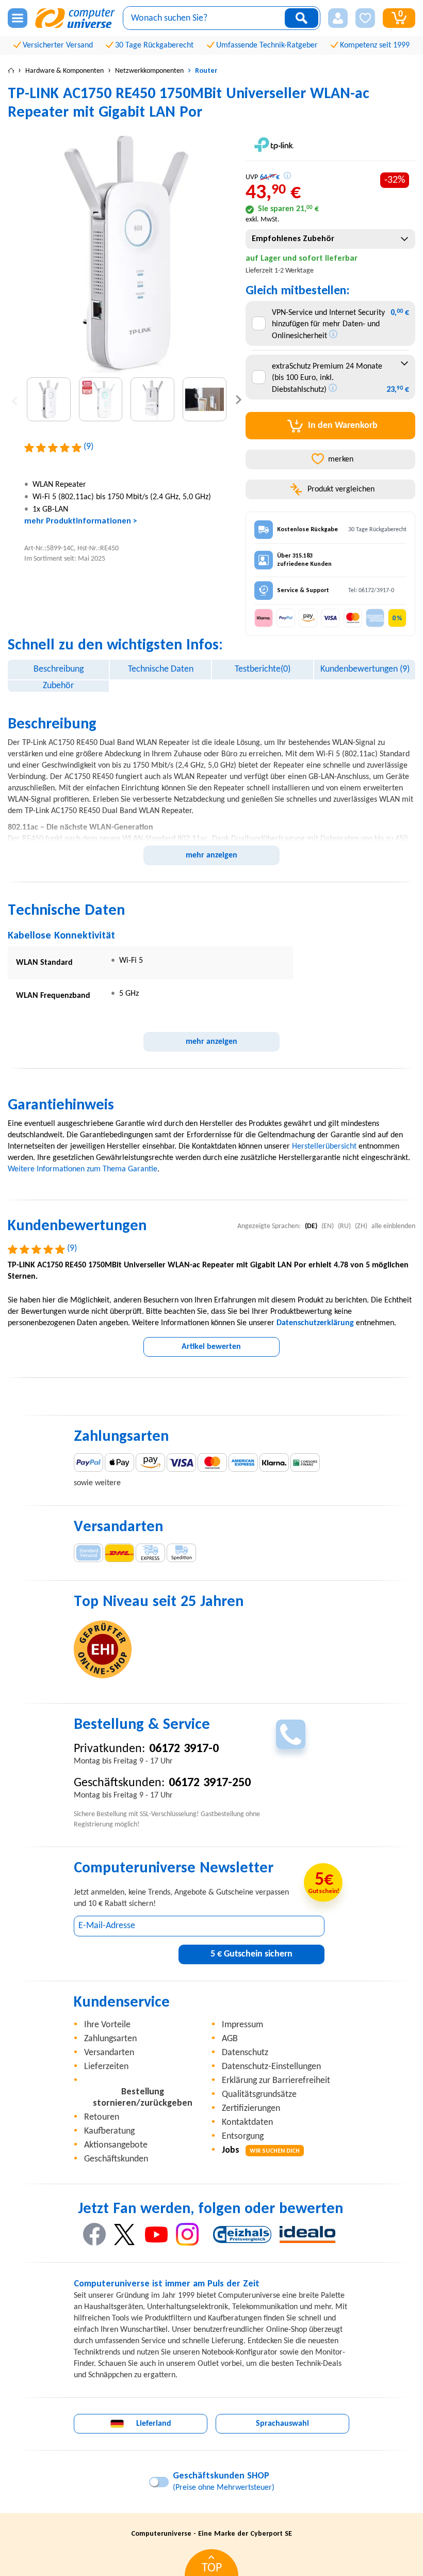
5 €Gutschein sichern (251, 1954)
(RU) (344, 1226)
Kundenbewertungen (365, 669)
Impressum (242, 2025)
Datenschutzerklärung (315, 1323)
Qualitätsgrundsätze (259, 2095)
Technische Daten (161, 669)
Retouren (102, 2117)
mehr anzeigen (211, 855)
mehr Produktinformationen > (81, 521)
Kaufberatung (109, 2131)
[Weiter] (239, 399)
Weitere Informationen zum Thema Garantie (83, 1169)
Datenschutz (245, 2053)
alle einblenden (393, 1226)
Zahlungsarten (110, 2039)
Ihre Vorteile (107, 2025)
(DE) (311, 1226)
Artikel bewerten (211, 1347)
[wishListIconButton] (365, 18)
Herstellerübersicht (324, 1147)
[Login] (338, 18)
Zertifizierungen (251, 2109)
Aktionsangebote (116, 2145)
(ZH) (361, 1226)
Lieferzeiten (106, 2067)
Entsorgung (243, 2136)
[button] (338, 18)
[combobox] (330, 239)
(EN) (328, 1226)
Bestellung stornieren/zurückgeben (143, 2098)
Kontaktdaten (247, 2122)
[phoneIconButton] (291, 1734)
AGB (230, 2039)
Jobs (261, 2150)
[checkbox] (259, 323)
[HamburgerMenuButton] (18, 18)
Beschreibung (59, 669)
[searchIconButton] (302, 18)
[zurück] (15, 399)
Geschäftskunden (116, 2159)
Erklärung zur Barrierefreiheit (276, 2081)
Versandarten (109, 2053)
